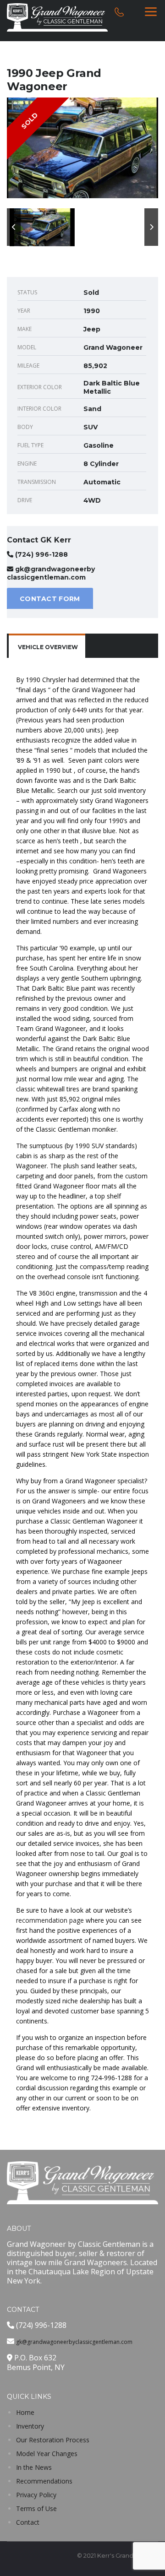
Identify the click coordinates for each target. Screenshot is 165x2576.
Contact (28, 2522)
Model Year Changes (47, 2454)
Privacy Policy (36, 2495)
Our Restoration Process (53, 2440)
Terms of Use (36, 2508)
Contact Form (50, 599)
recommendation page (50, 1920)
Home (25, 2412)
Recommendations (44, 2481)
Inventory (30, 2426)
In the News (34, 2467)
